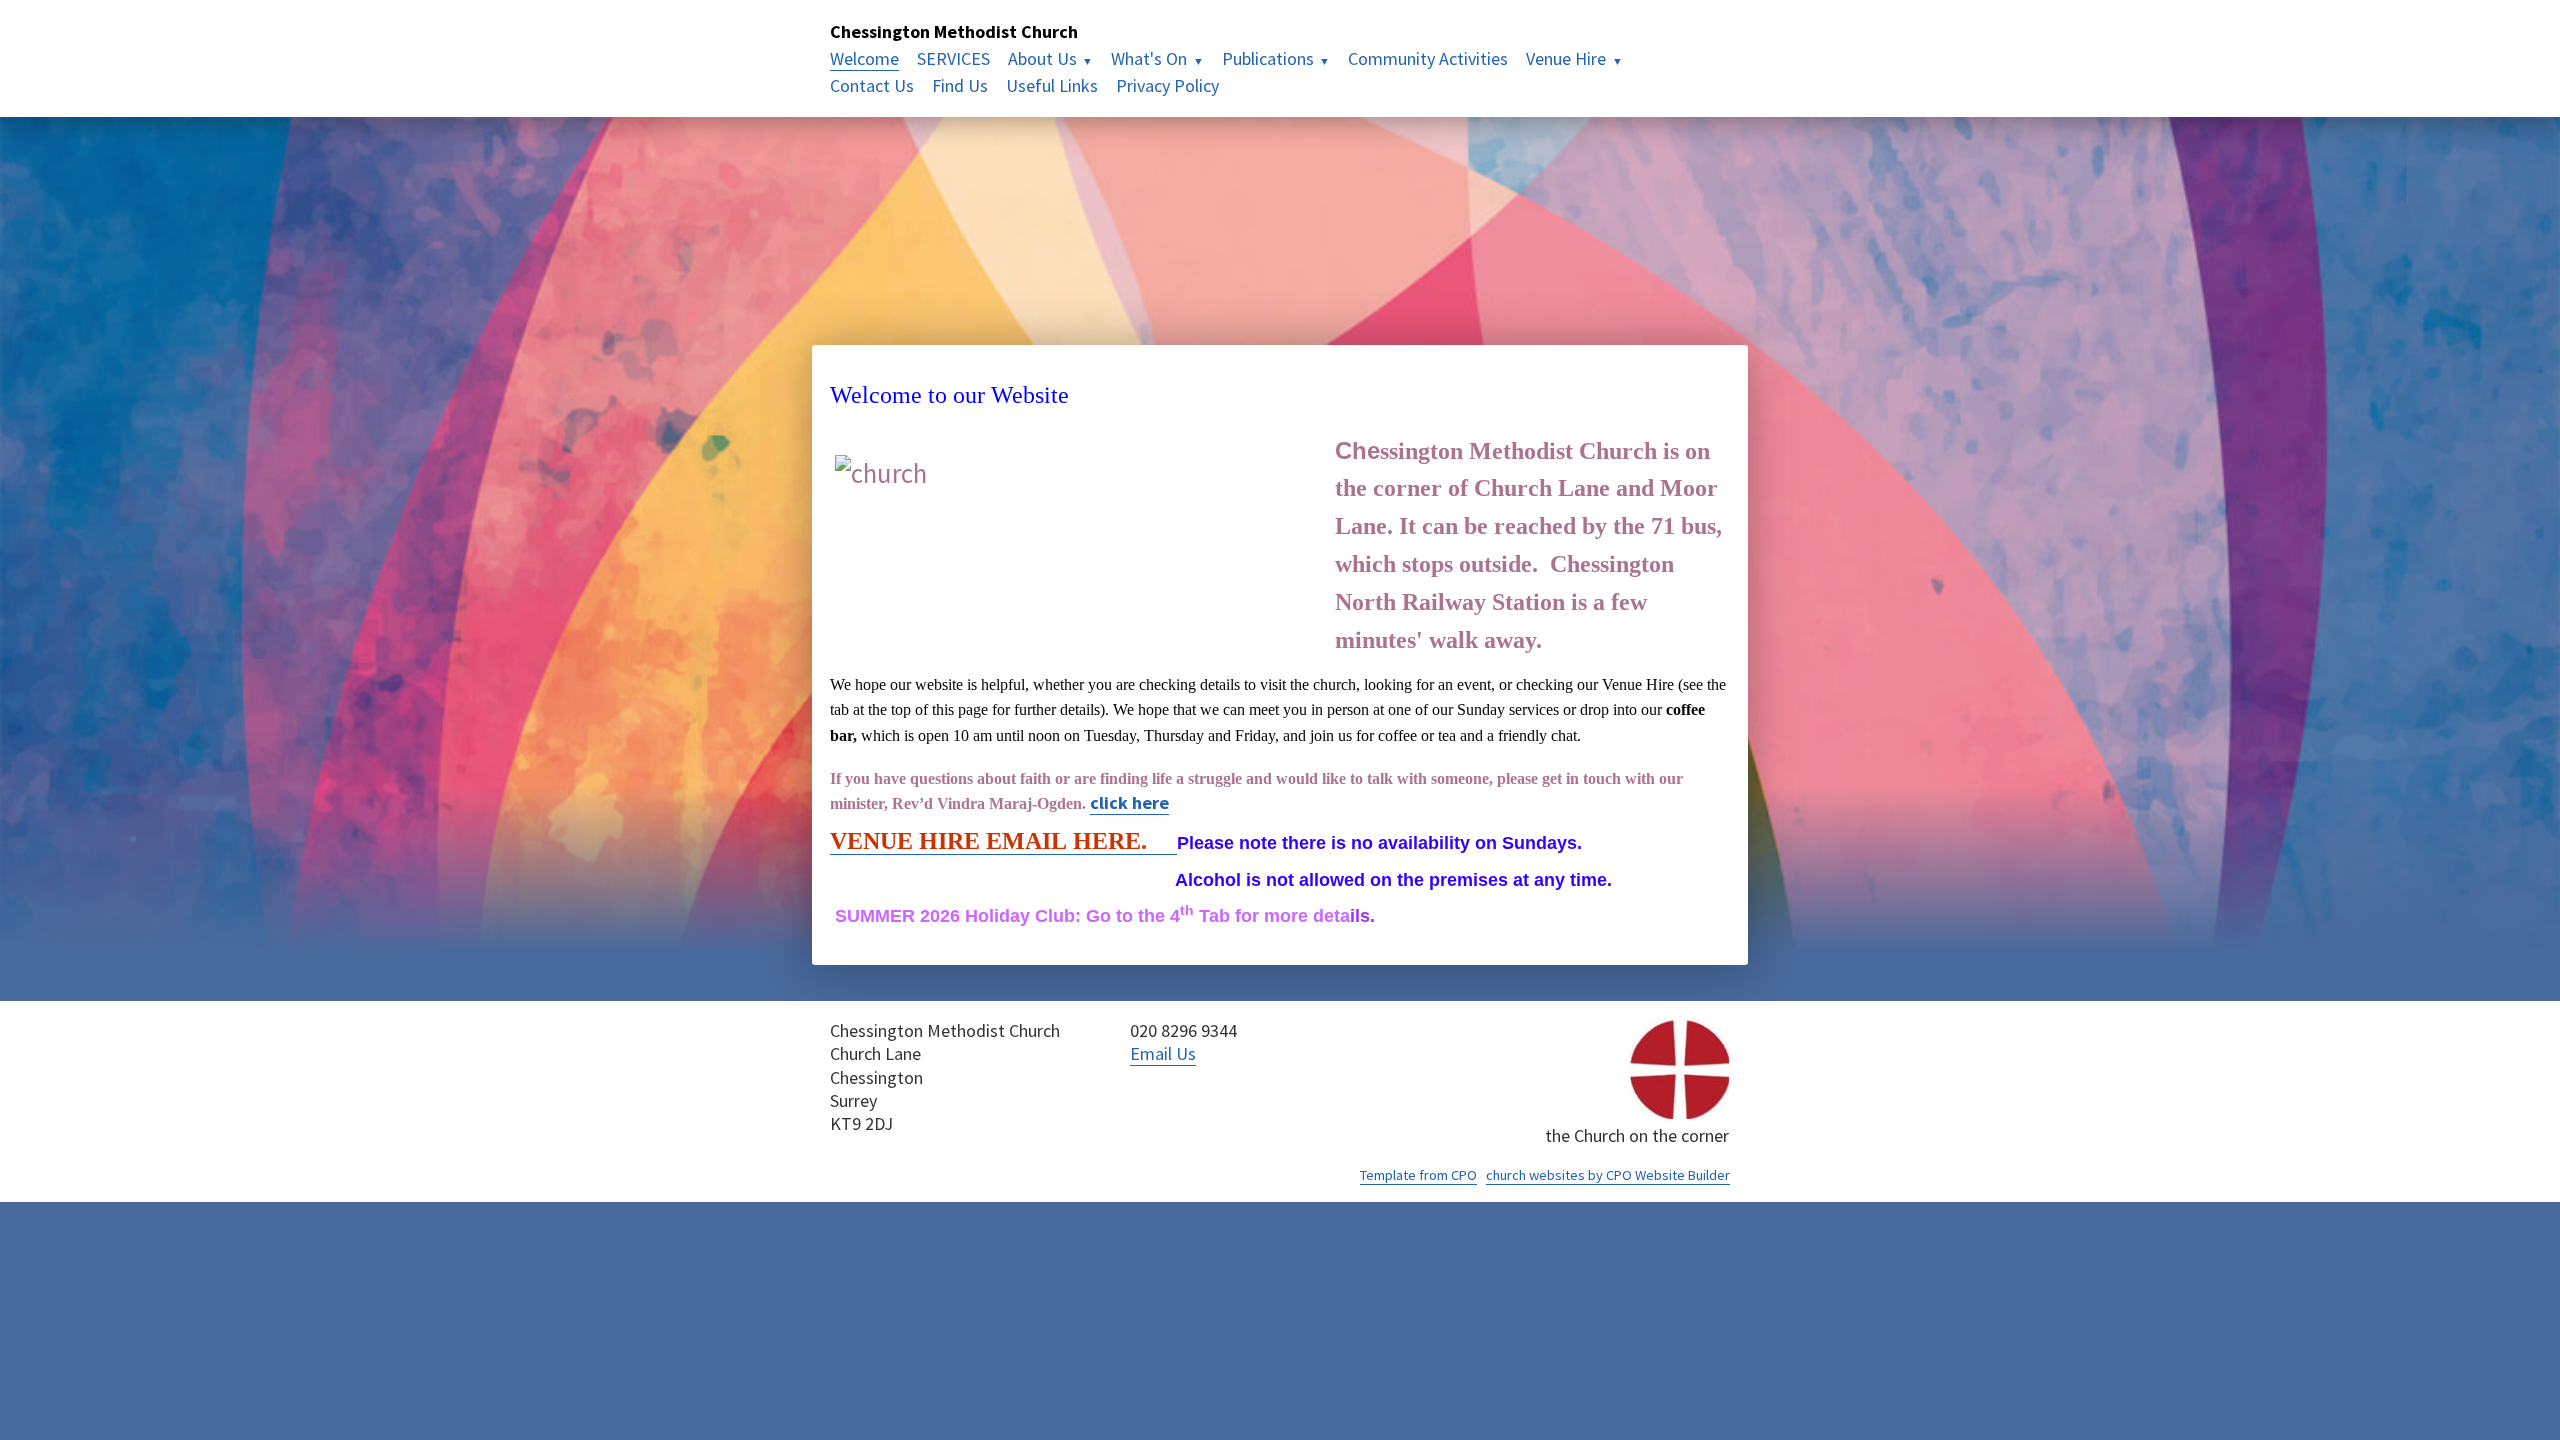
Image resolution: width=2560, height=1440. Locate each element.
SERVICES (953, 58)
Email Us (1163, 1053)
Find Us (960, 85)
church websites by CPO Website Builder (1608, 1175)
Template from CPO (1418, 1175)
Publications (1268, 58)
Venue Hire (1566, 58)
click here (1129, 802)
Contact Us (872, 85)
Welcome (864, 58)
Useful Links (1052, 85)
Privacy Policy (1167, 85)
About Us (1042, 58)
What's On (1149, 58)
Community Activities (1428, 58)
